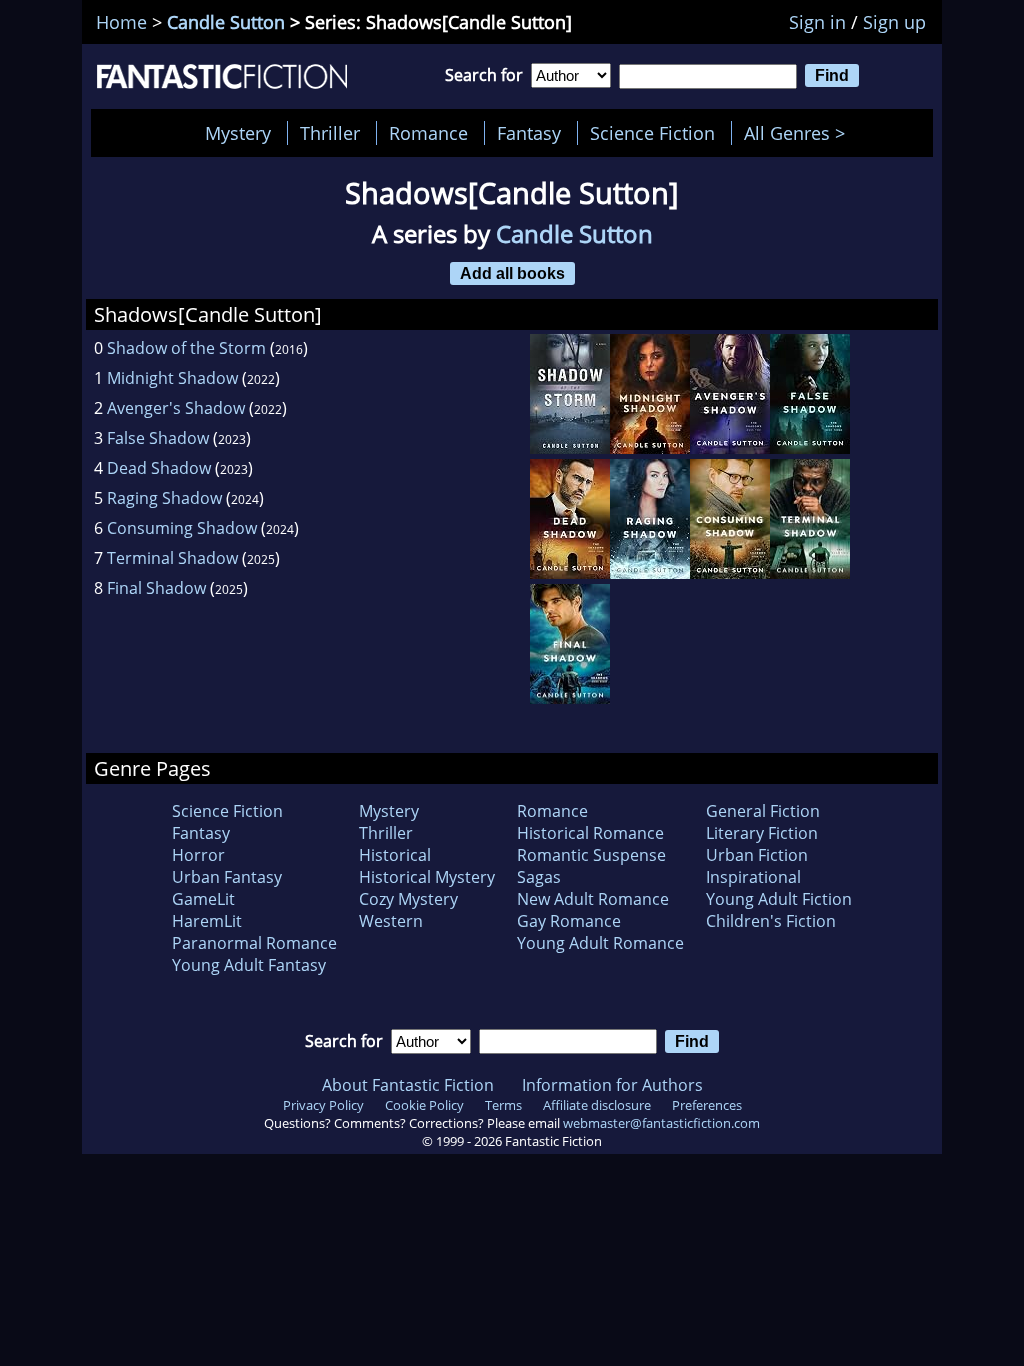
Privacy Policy (323, 1105)
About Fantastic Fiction (408, 1085)
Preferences (707, 1105)
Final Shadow (156, 588)
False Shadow (158, 438)
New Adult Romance (593, 899)
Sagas (539, 877)
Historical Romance (590, 833)
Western (391, 921)
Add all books (512, 273)
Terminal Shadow (172, 558)
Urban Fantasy (227, 877)
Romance (428, 133)
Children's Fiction (771, 921)
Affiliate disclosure (597, 1105)
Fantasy (529, 133)
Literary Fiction (762, 833)
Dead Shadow (159, 468)
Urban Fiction (757, 855)
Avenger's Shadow (176, 408)
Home (121, 22)
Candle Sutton (226, 22)
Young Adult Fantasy (249, 965)
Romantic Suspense (591, 855)
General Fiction (763, 811)
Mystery (238, 133)
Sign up (894, 22)
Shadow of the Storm (186, 348)
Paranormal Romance (254, 943)
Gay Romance (569, 921)
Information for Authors (612, 1085)
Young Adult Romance (600, 943)
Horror (198, 855)
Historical (395, 855)
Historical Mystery (427, 877)
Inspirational (753, 877)
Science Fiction (652, 133)
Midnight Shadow (172, 378)
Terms (503, 1105)
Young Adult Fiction (779, 899)
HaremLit (207, 921)
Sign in (817, 22)
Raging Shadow (164, 498)
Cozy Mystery (408, 899)
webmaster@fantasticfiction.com (661, 1123)
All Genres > (799, 133)
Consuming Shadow (182, 528)
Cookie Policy (424, 1105)
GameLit (203, 899)
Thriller (330, 133)
